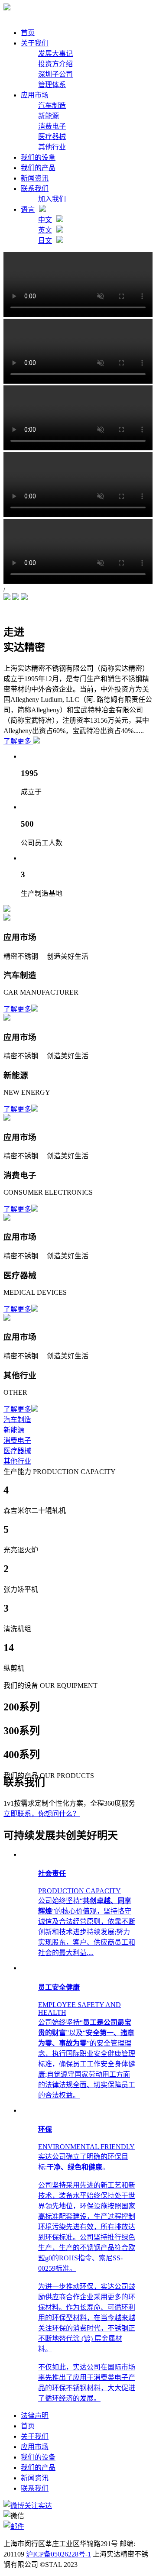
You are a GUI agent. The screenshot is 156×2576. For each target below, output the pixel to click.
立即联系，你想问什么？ (42, 1814)
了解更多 (18, 741)
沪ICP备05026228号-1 (58, 2554)
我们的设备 (38, 157)
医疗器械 (52, 137)
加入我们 (52, 199)
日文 (45, 241)
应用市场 (35, 95)
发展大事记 (55, 53)
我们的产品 (38, 168)
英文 (45, 230)
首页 (28, 33)
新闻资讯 (35, 178)
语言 (28, 209)
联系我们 (35, 189)
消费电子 (52, 126)
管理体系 (52, 85)
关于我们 (35, 43)
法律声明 (35, 2416)
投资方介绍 (55, 64)
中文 (45, 220)
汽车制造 (52, 105)
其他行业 (52, 147)
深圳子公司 (55, 74)
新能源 (49, 116)
